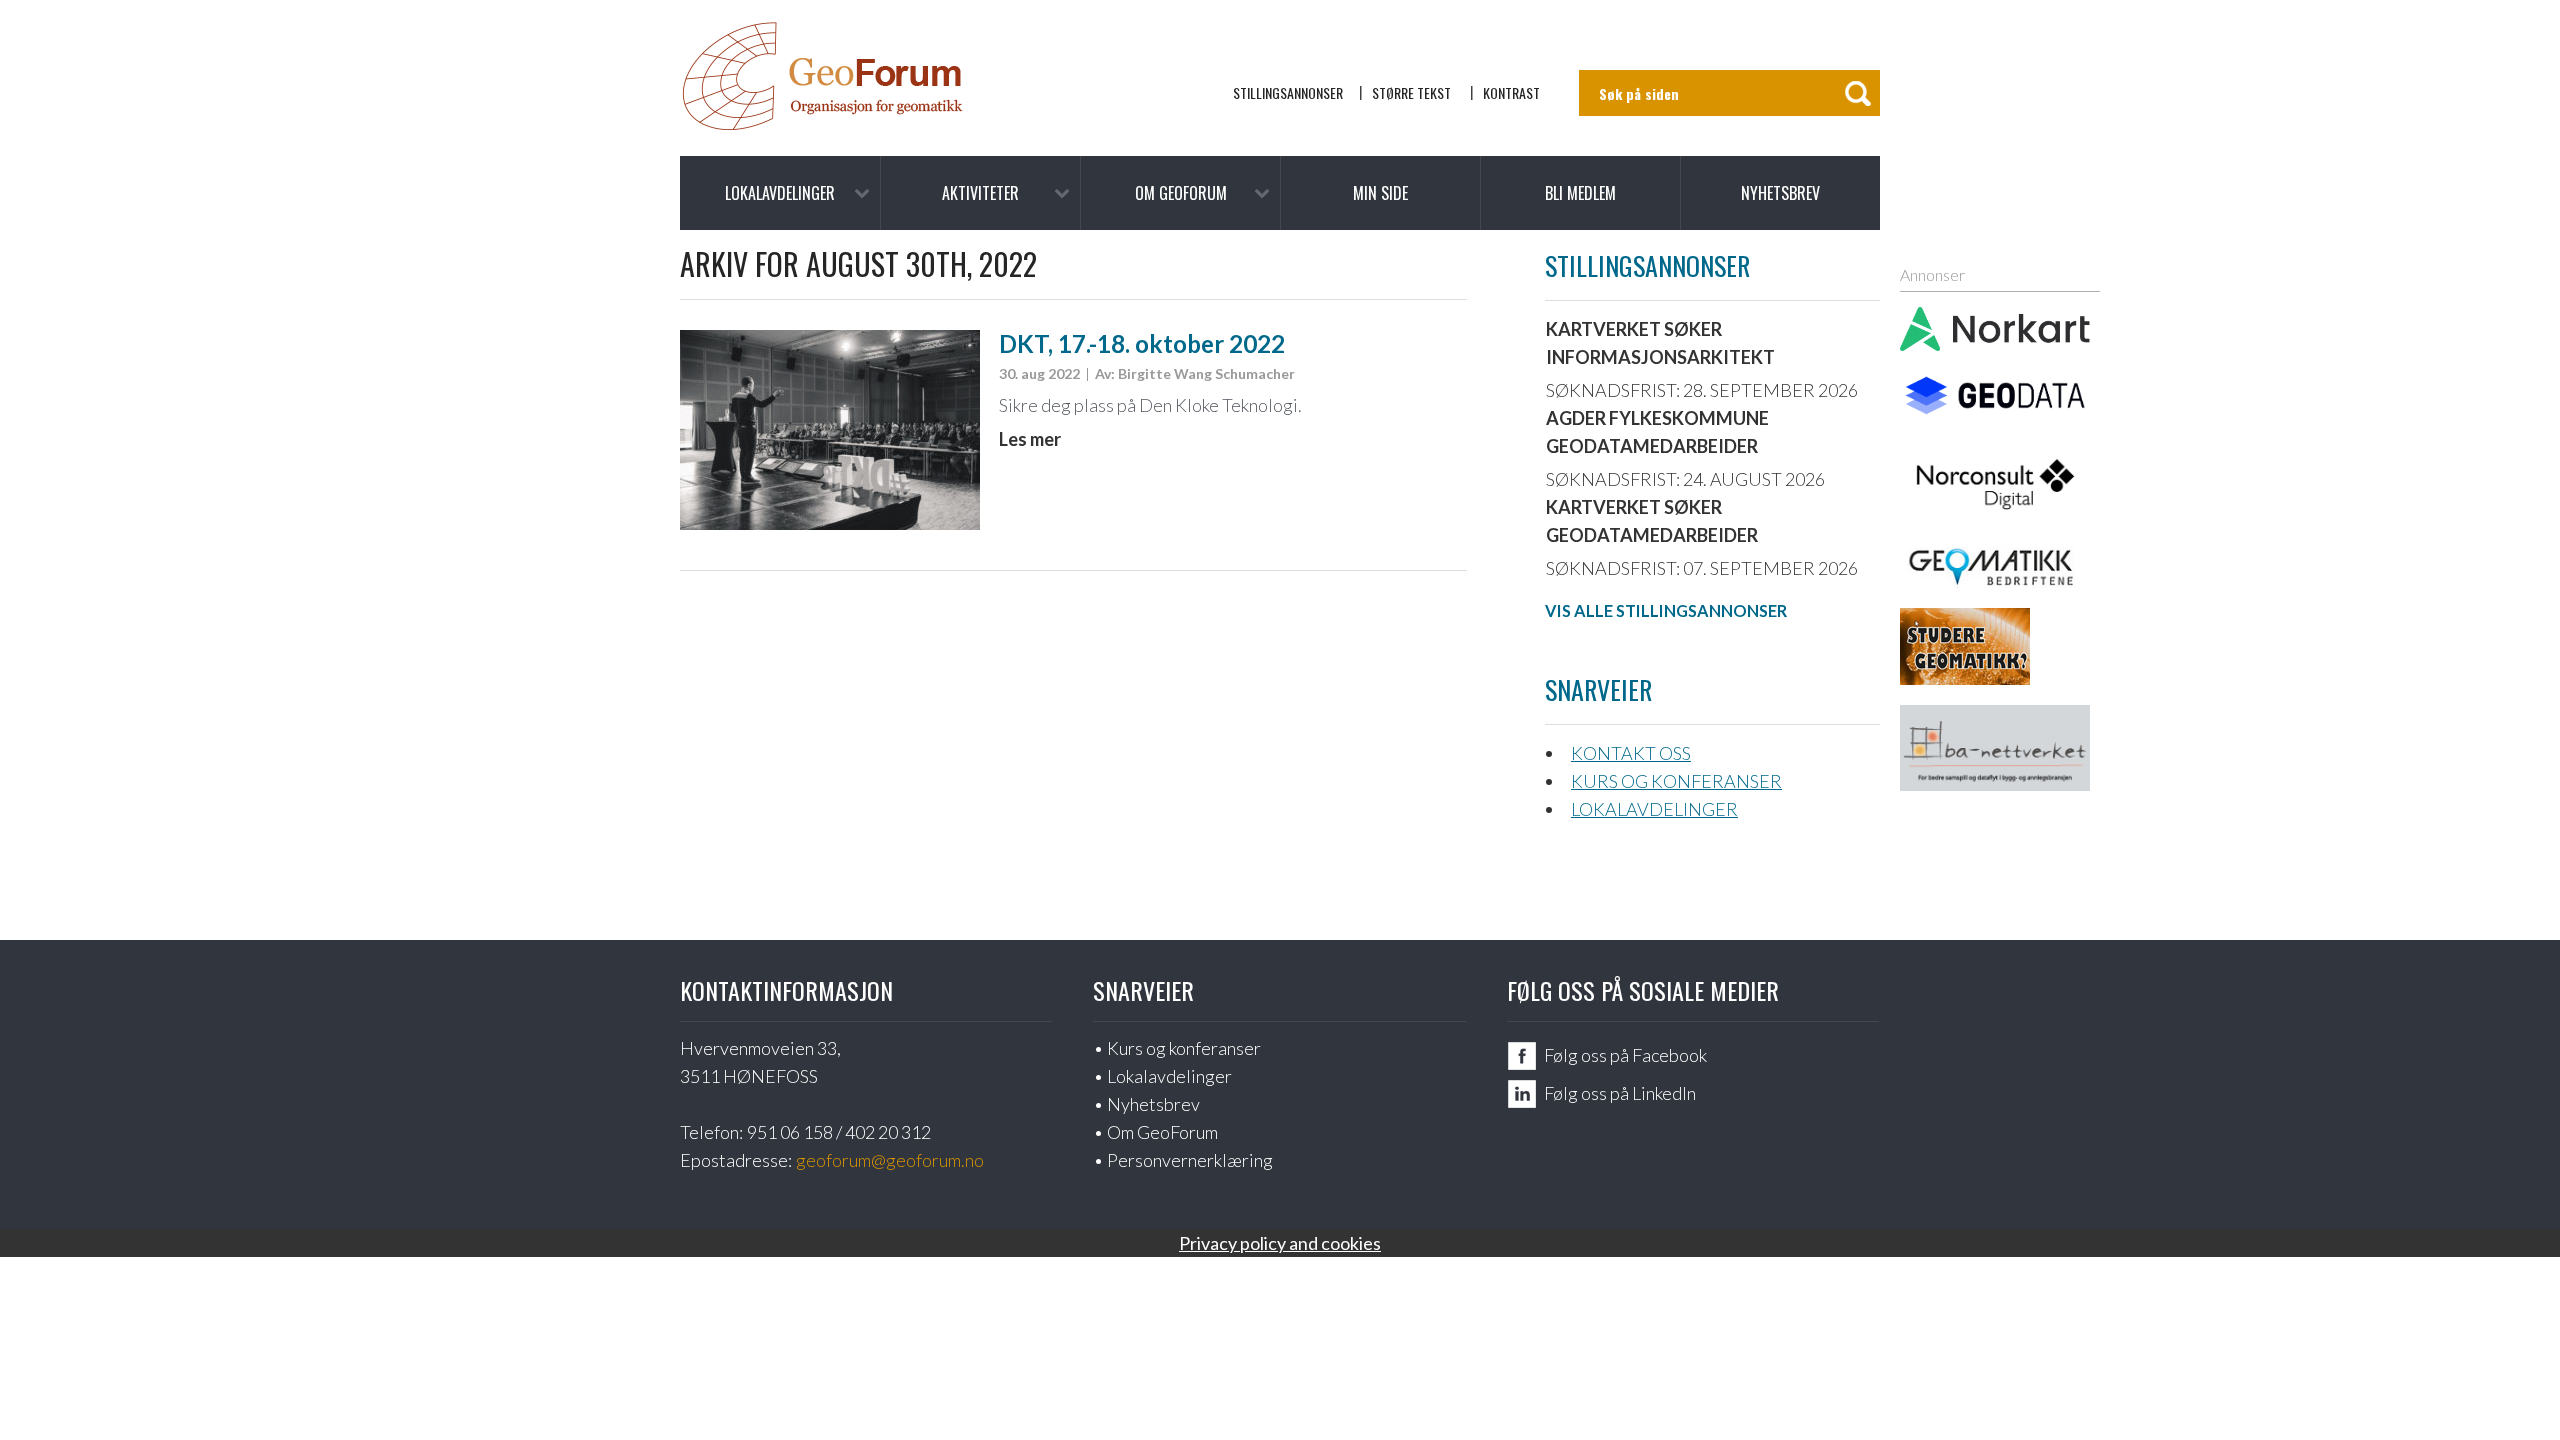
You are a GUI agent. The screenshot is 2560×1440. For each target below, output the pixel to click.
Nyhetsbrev (1780, 193)
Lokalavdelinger (780, 193)
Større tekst (1411, 92)
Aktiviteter (980, 193)
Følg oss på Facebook (1625, 1055)
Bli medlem (1580, 193)
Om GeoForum (1181, 193)
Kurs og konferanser (1676, 781)
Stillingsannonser (1288, 92)
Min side (1380, 193)
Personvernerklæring (1190, 1160)
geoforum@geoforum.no (890, 1160)
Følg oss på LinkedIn (1620, 1093)
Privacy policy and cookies (1280, 1243)
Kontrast (1511, 92)
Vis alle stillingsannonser (1666, 610)
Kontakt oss (1631, 753)
